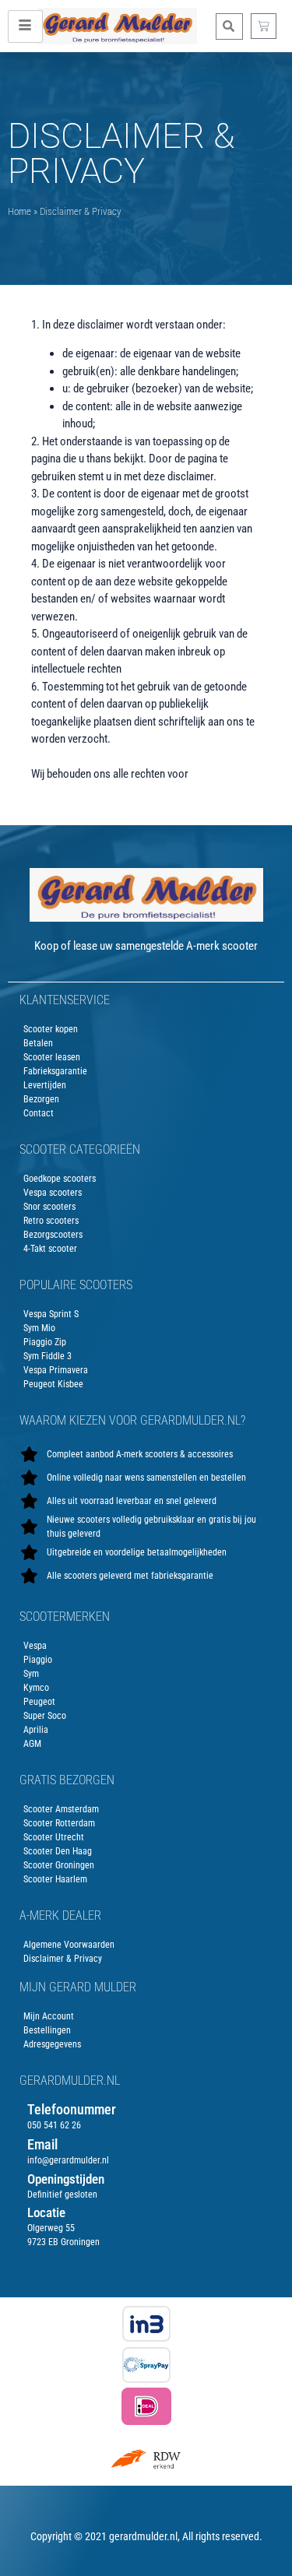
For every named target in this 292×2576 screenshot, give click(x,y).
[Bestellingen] (146, 2030)
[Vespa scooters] (146, 1193)
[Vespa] (146, 1646)
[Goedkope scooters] (146, 1179)
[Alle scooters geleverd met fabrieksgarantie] (146, 1576)
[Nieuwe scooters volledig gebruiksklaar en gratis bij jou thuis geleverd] (146, 1527)
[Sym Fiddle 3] (146, 1356)
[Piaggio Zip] (146, 1342)
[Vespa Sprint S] (146, 1314)
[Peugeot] (146, 1702)
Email (42, 2144)
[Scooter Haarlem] (146, 1879)
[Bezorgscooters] (146, 1235)
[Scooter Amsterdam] (146, 1809)
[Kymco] (146, 1688)
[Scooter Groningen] (146, 1865)
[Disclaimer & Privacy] (146, 1959)
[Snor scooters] (146, 1207)
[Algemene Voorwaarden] (146, 1945)
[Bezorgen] (146, 1099)
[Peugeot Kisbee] (146, 1384)
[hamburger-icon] (25, 26)
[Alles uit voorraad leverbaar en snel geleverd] (146, 1501)
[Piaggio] (146, 1660)
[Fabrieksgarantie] (146, 1071)
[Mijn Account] (146, 2016)
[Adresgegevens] (146, 2044)
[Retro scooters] (146, 1221)
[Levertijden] (146, 1085)
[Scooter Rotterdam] (146, 1823)
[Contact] (146, 1113)
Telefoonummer (72, 2109)
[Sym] (146, 1674)
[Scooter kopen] (146, 1029)
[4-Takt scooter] (146, 1249)
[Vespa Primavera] (146, 1370)
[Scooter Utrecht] (146, 1837)
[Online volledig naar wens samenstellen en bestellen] (146, 1478)
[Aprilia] (146, 1730)
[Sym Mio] (146, 1328)
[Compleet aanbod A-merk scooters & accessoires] (146, 1454)
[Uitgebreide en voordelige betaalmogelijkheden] (146, 1552)
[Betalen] (146, 1043)
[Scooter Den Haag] (146, 1851)
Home (19, 211)
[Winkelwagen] (264, 26)
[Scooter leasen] (146, 1057)
